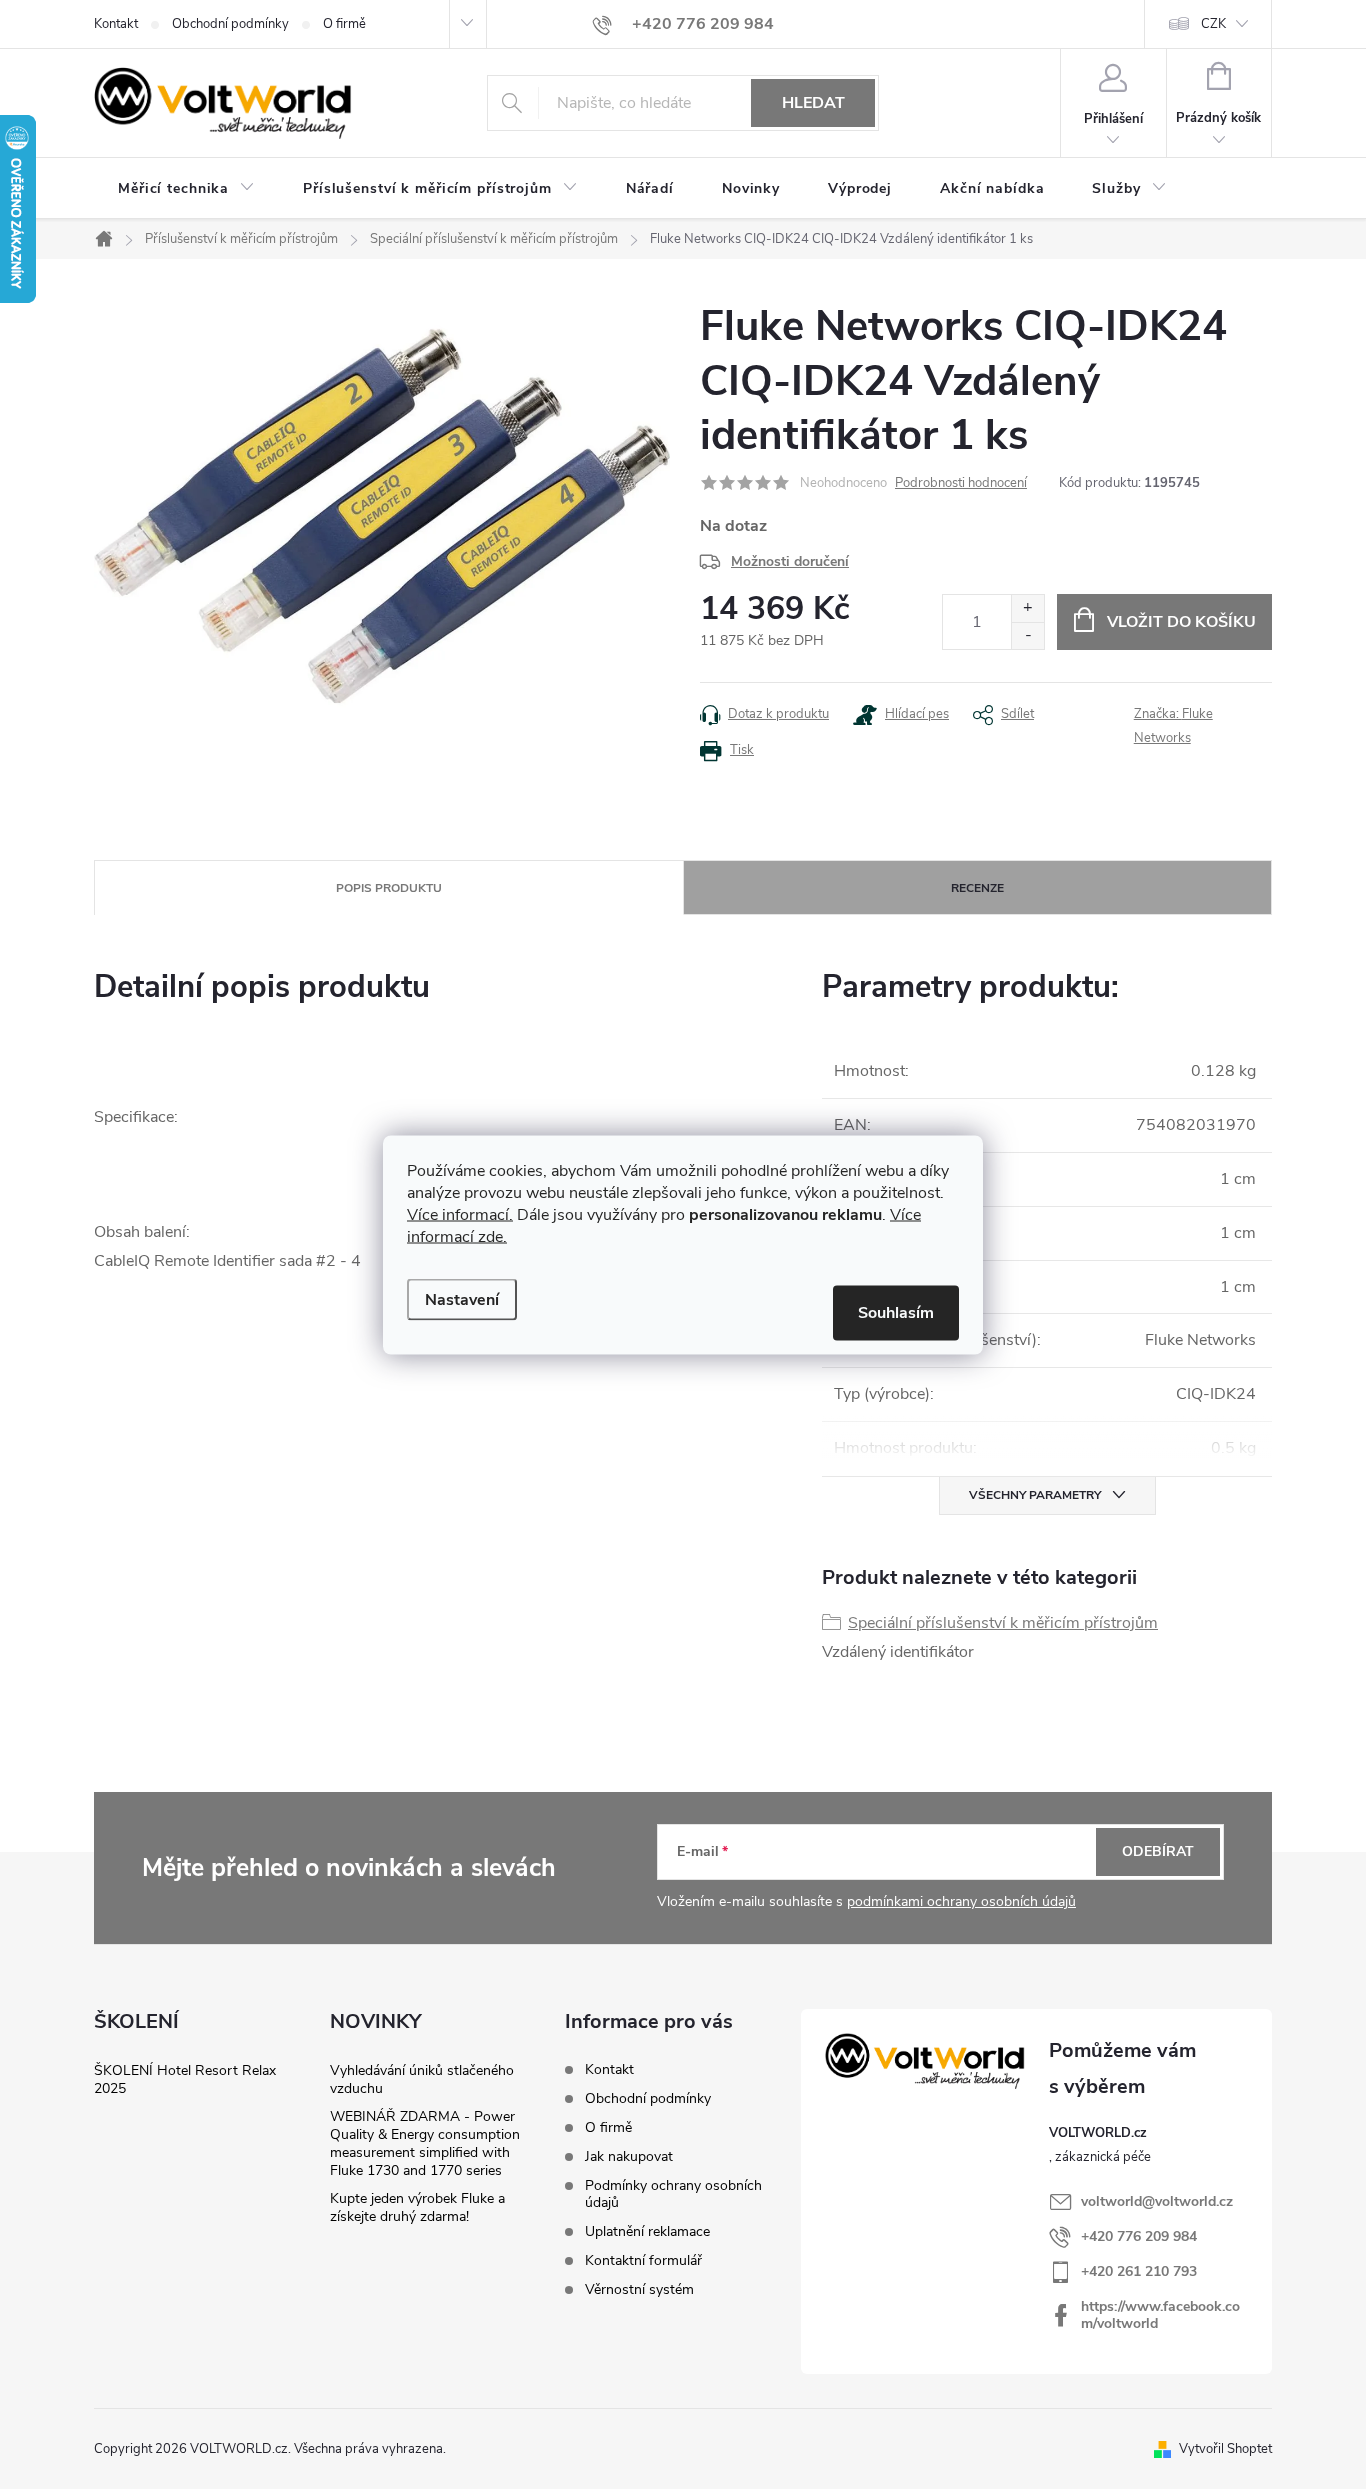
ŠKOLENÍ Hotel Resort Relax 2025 (185, 2079)
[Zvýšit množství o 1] (1027, 608)
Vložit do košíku (1181, 622)
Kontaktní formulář (643, 2260)
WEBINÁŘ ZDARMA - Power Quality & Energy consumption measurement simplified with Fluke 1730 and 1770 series (425, 2143)
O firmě (344, 24)
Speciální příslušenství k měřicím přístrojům (1003, 1623)
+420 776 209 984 (1139, 2236)
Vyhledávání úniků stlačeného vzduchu (422, 2079)
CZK (1213, 24)
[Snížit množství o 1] (1027, 635)
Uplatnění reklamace (647, 2231)
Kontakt (116, 24)
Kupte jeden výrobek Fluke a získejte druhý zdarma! (417, 2207)
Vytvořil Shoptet (1225, 2449)
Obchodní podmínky (230, 24)
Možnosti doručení (790, 561)
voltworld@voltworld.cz (1157, 2201)
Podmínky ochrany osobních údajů (673, 2194)
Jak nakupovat (629, 2156)
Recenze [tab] (977, 888)
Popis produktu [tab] (389, 888)
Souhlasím (896, 1312)
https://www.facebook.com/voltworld (1160, 2315)
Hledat (813, 103)
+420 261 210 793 (1139, 2271)
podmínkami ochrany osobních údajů (961, 1901)
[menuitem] (186, 189)
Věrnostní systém (639, 2289)
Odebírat (1158, 1851)
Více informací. (460, 1214)
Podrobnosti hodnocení (961, 483)
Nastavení (462, 1299)
